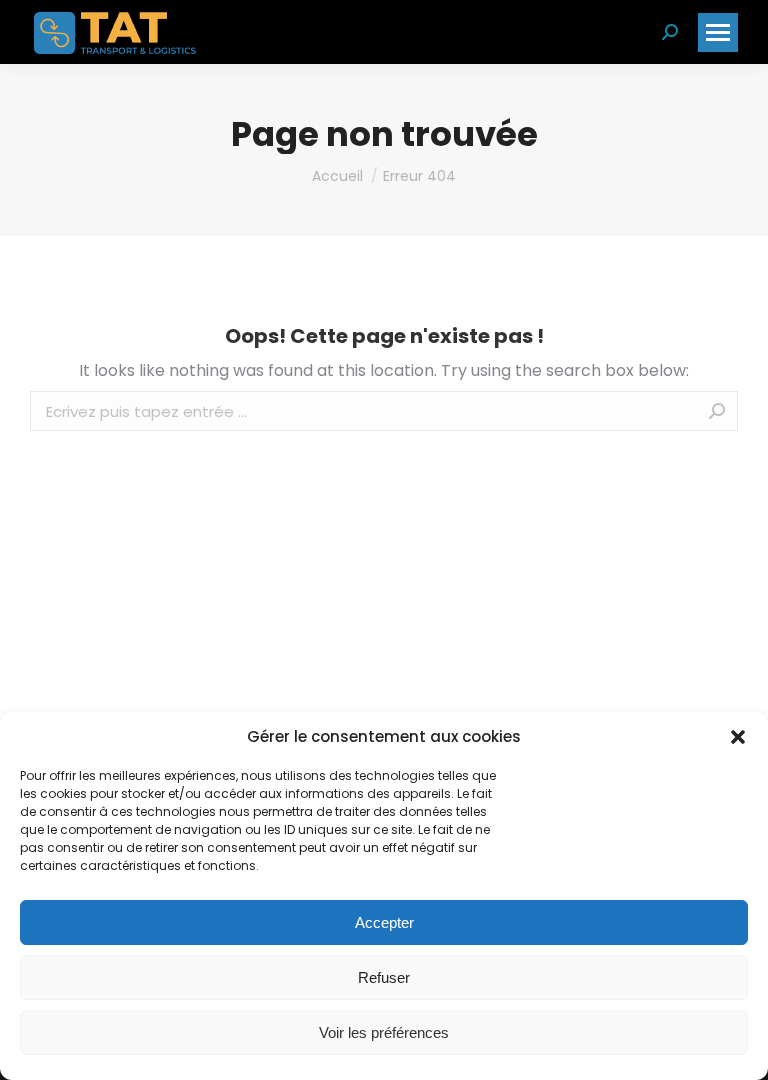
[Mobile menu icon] (718, 32)
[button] (738, 737)
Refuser (384, 977)
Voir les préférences (384, 1032)
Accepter (384, 922)
